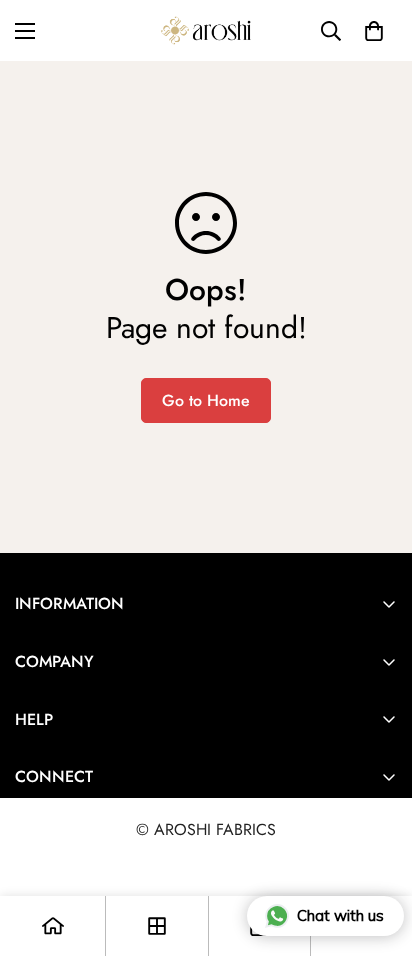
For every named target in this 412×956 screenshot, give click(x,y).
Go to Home (206, 400)
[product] (53, 926)
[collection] (157, 926)
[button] (374, 31)
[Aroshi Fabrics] (206, 30)
